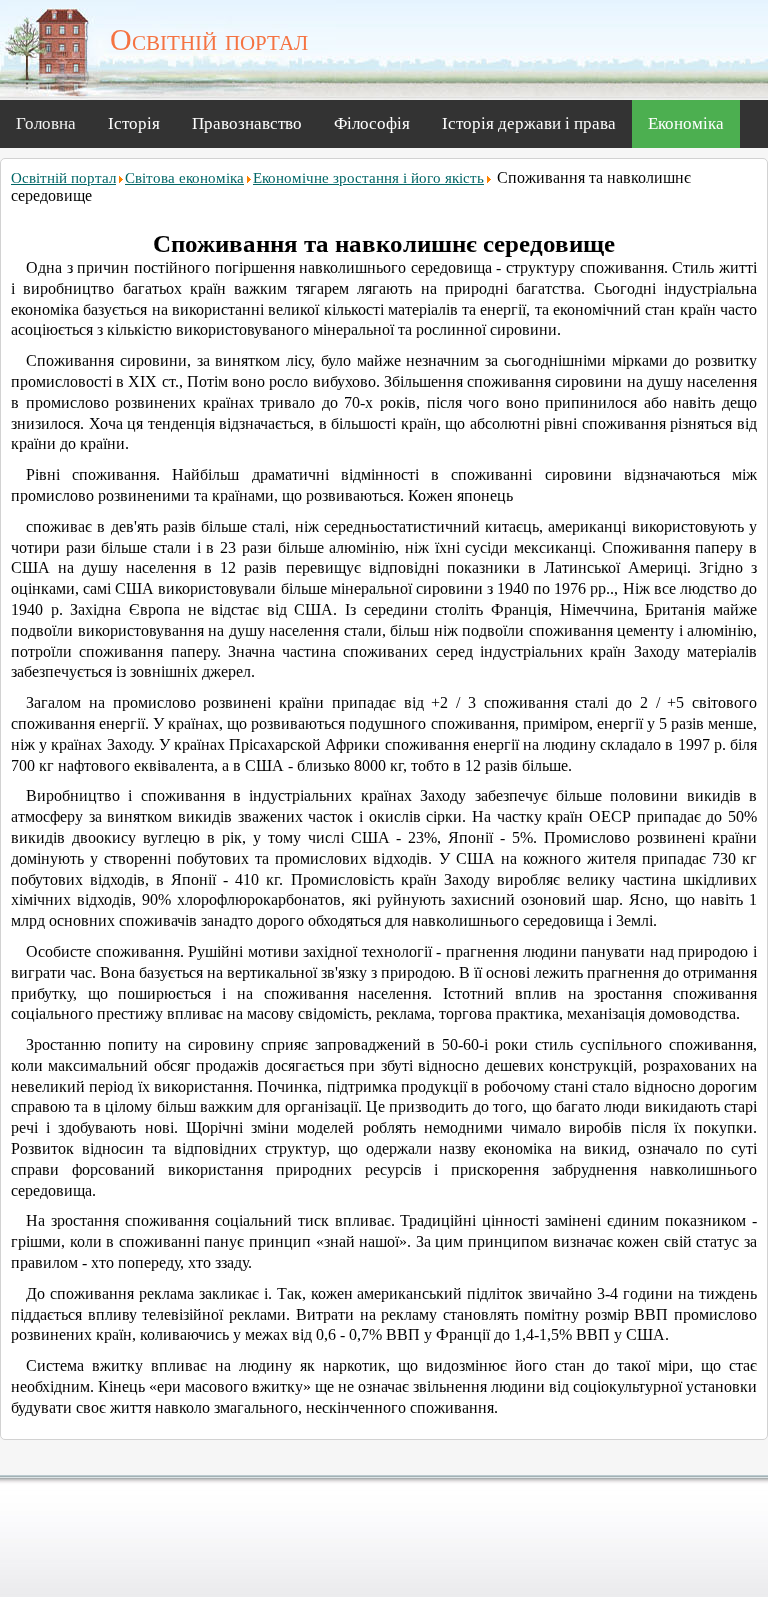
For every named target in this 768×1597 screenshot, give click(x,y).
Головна (46, 123)
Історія (134, 123)
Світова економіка (184, 178)
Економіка (686, 123)
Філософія (372, 123)
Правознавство (247, 123)
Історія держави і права (529, 123)
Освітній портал (63, 178)
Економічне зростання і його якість (368, 178)
